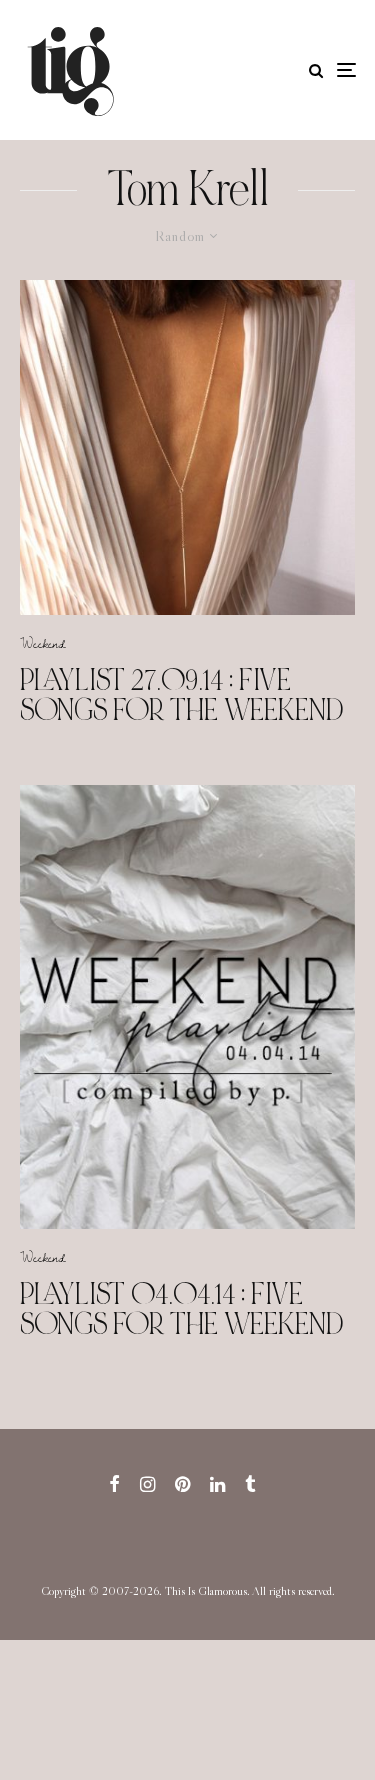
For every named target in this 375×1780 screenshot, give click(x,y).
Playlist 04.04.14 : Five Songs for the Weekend (181, 1309)
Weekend (43, 643)
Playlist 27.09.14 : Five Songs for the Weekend (181, 695)
